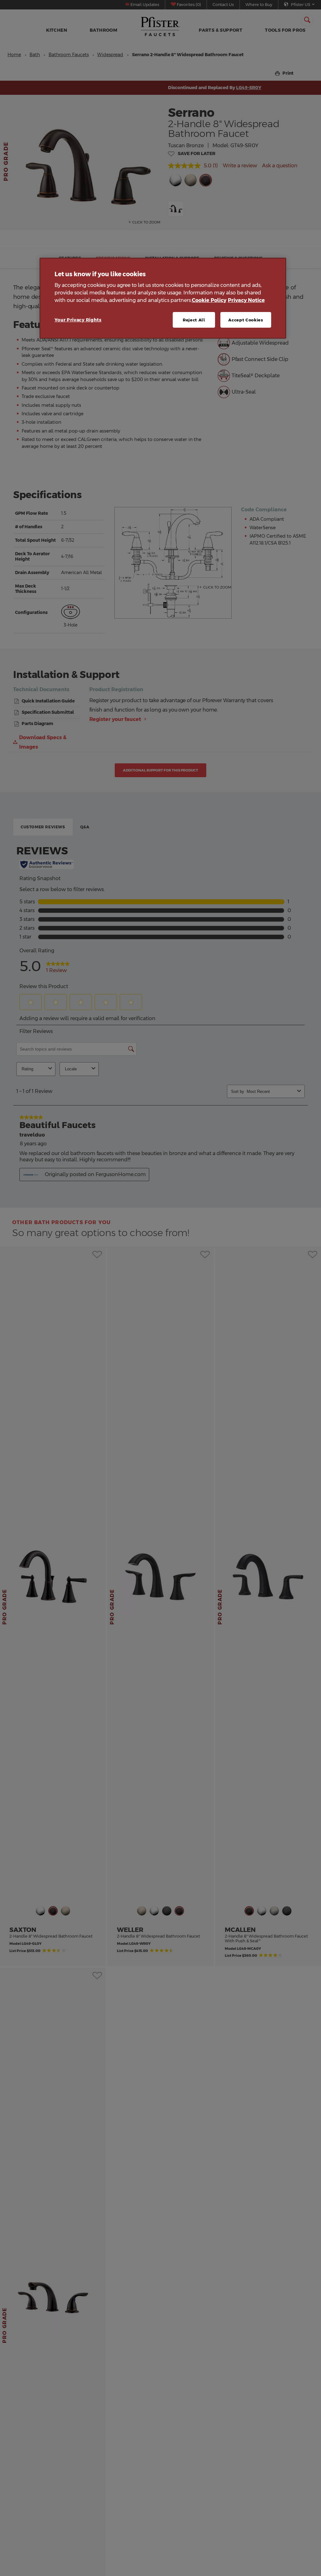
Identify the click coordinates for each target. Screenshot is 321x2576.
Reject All (194, 320)
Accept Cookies (246, 320)
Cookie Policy (209, 300)
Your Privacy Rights (78, 320)
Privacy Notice (246, 300)
